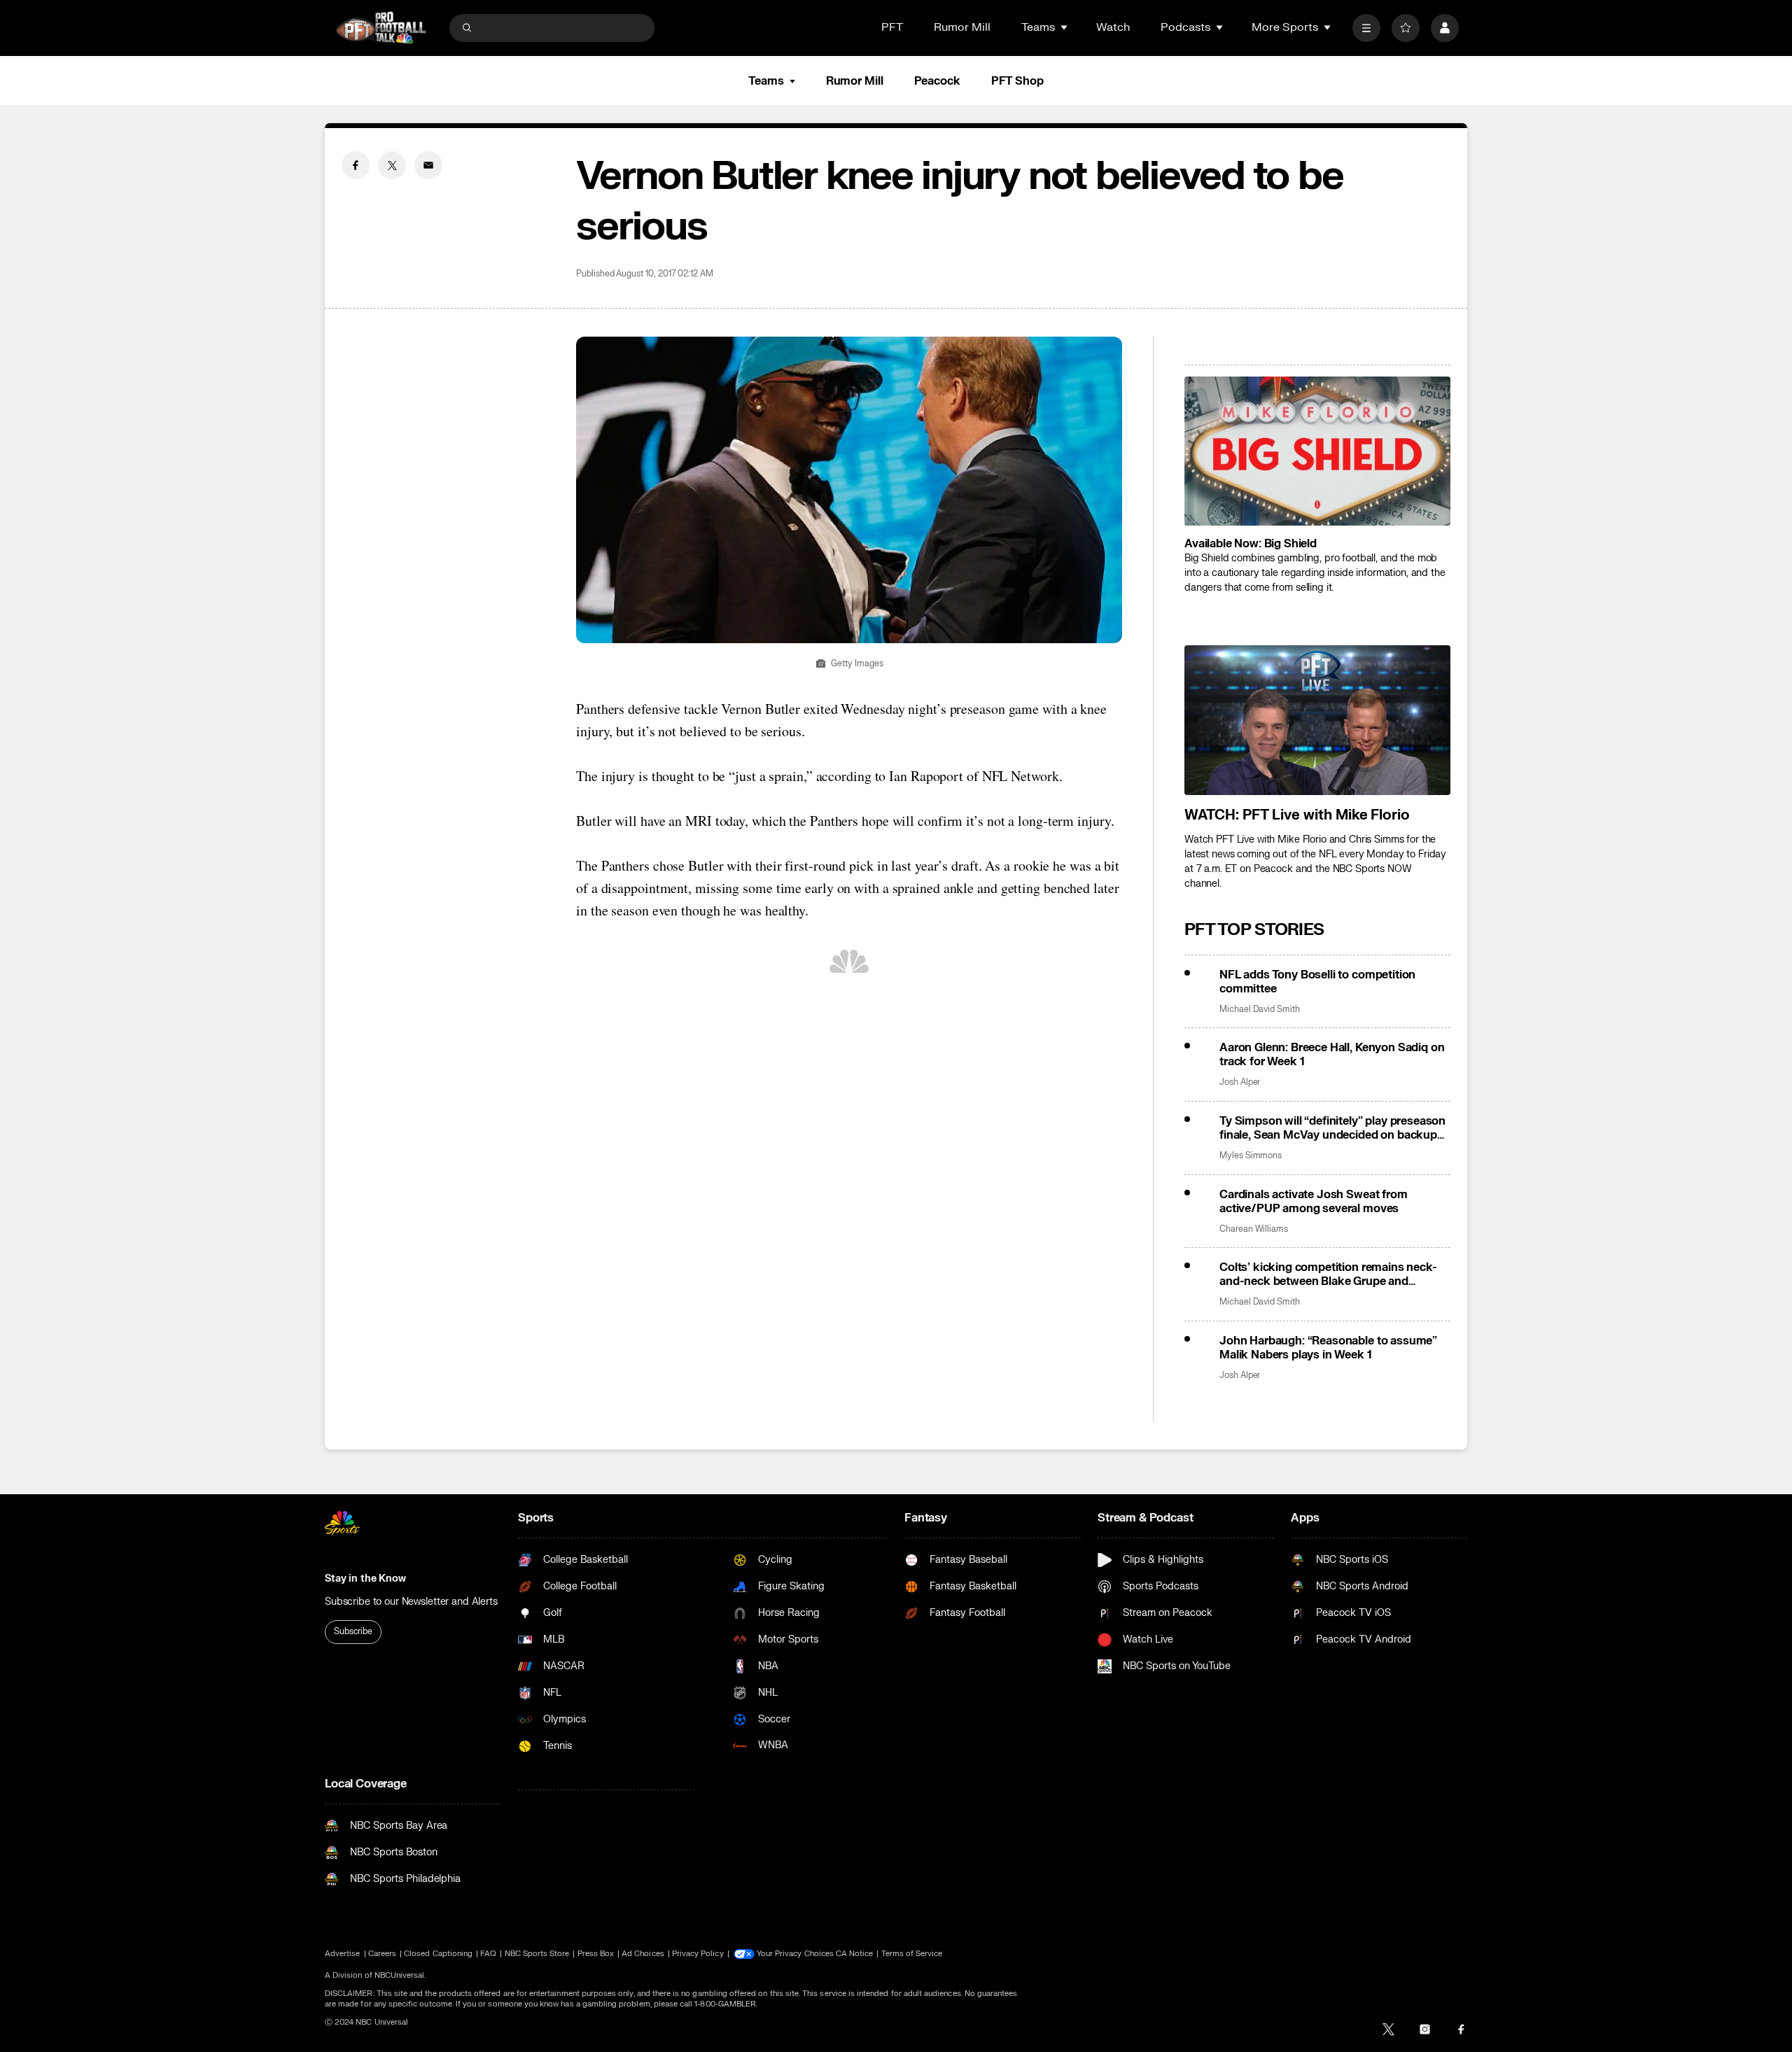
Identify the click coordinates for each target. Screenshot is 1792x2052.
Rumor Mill (962, 27)
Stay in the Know (365, 1579)
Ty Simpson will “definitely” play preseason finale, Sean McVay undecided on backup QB (1332, 1128)
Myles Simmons (1251, 1156)
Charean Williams (1254, 1229)
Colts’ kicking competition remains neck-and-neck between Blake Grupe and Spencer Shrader (1328, 1274)
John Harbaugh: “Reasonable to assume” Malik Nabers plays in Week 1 (1328, 1348)
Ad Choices (643, 1954)
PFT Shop (1017, 81)
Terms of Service (912, 1954)
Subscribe (353, 1631)
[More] (1366, 28)
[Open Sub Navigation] (1065, 27)
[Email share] (428, 165)
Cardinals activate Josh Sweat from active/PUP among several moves (1314, 1202)
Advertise (343, 1954)
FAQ (488, 1954)
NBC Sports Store (537, 1954)
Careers (382, 1954)
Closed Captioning (438, 1954)
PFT (892, 27)
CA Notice (855, 1954)
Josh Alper (1240, 1082)
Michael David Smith (1260, 1010)
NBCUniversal (400, 1975)
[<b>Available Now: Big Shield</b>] (1317, 451)
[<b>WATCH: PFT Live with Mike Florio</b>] (1317, 720)
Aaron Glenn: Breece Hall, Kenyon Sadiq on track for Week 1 (1332, 1055)
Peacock (937, 81)
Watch (1113, 27)
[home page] (381, 28)
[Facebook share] (356, 165)
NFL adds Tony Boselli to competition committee (1317, 982)
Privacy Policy (698, 1954)
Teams (766, 81)
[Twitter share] (392, 165)
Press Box (596, 1954)
